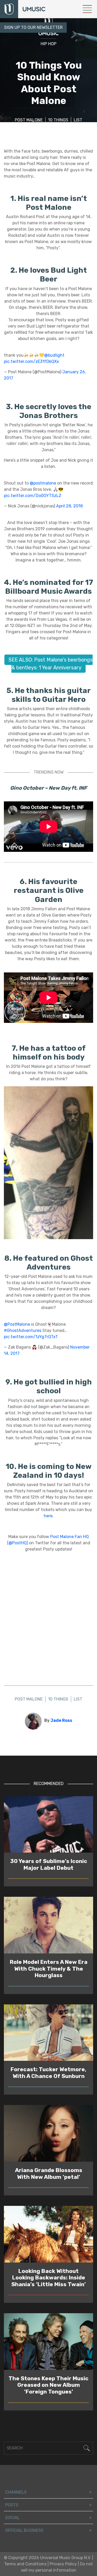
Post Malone (29, 120)
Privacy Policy (63, 2564)
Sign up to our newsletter (33, 27)
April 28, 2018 (69, 506)
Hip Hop (48, 44)
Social (12, 2518)
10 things (58, 120)
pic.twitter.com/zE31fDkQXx (31, 361)
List (78, 120)
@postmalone (43, 483)
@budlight (54, 355)
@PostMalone (17, 1324)
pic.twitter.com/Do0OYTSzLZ (33, 496)
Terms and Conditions (25, 2564)
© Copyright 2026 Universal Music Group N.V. (47, 2558)
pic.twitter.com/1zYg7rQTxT (31, 1337)
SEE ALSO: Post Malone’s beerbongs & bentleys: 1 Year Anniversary (51, 664)
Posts (12, 2505)
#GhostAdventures (23, 1331)
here (48, 1516)
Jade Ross (61, 1720)
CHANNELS (16, 2492)
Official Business (24, 2530)
